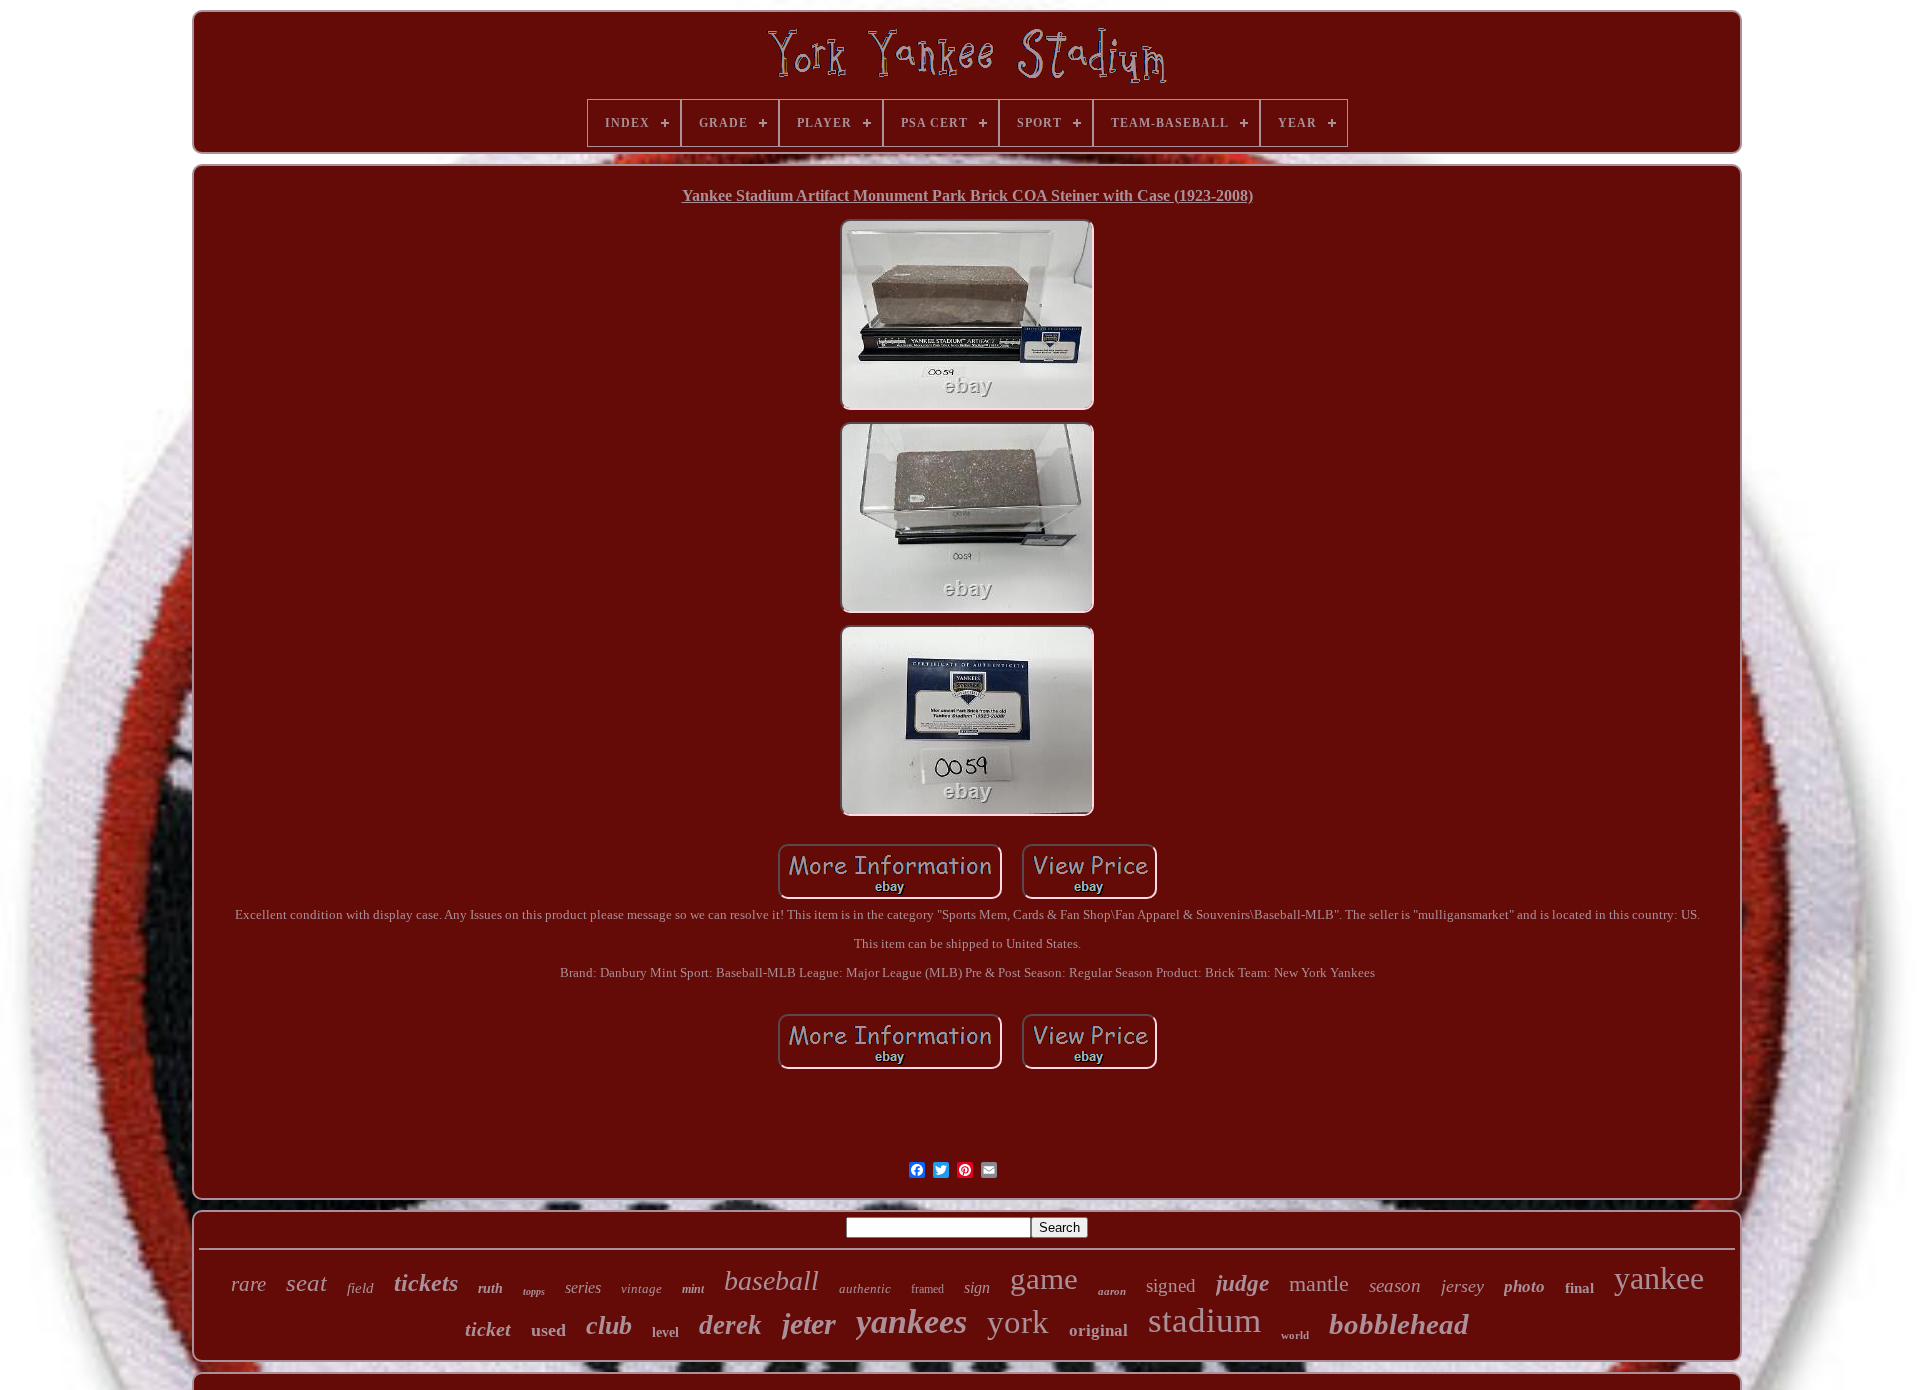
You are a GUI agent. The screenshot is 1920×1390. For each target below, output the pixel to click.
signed (1171, 1285)
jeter (809, 1323)
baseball (771, 1280)
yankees (911, 1321)
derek (730, 1325)
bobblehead (1399, 1324)
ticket (488, 1329)
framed (927, 1289)
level (665, 1332)
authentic (865, 1288)
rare (248, 1284)
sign (977, 1287)
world (1295, 1335)
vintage (641, 1288)
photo (1524, 1286)
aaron (1112, 1291)
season (1395, 1285)
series (583, 1287)
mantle (1319, 1283)
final (1579, 1288)
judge (1242, 1283)
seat (306, 1282)
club (609, 1325)
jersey (1462, 1286)
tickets (426, 1283)
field (360, 1288)
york (1018, 1322)
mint (693, 1289)
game (1044, 1278)
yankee (1659, 1278)
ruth (490, 1288)
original (1098, 1330)
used (548, 1330)
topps (534, 1291)
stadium (1204, 1320)
